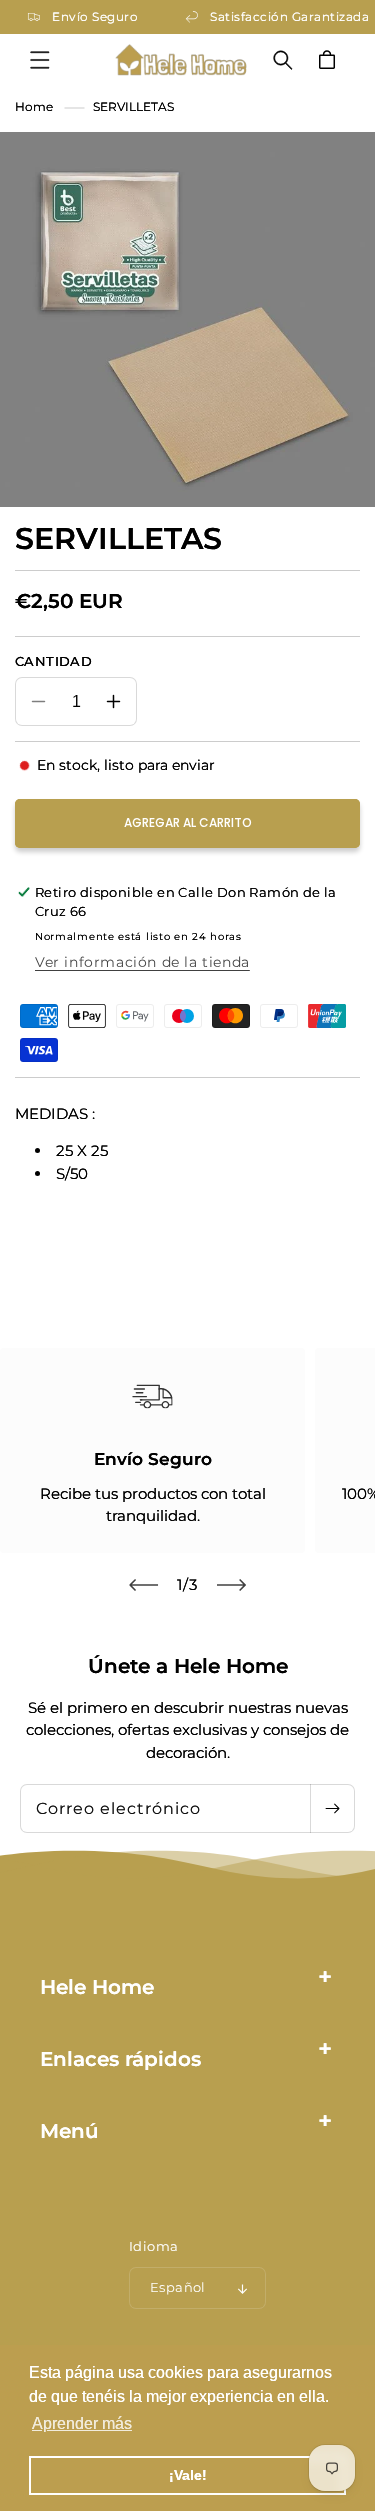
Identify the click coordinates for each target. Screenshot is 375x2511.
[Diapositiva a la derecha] (232, 1585)
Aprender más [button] (82, 2423)
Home (34, 106)
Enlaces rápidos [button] (120, 2059)
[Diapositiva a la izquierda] (144, 1585)
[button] (40, 60)
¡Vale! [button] (188, 2475)
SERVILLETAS (133, 106)
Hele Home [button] (97, 1987)
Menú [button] (69, 2131)
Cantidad (53, 661)
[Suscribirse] (332, 1808)
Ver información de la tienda (142, 962)
